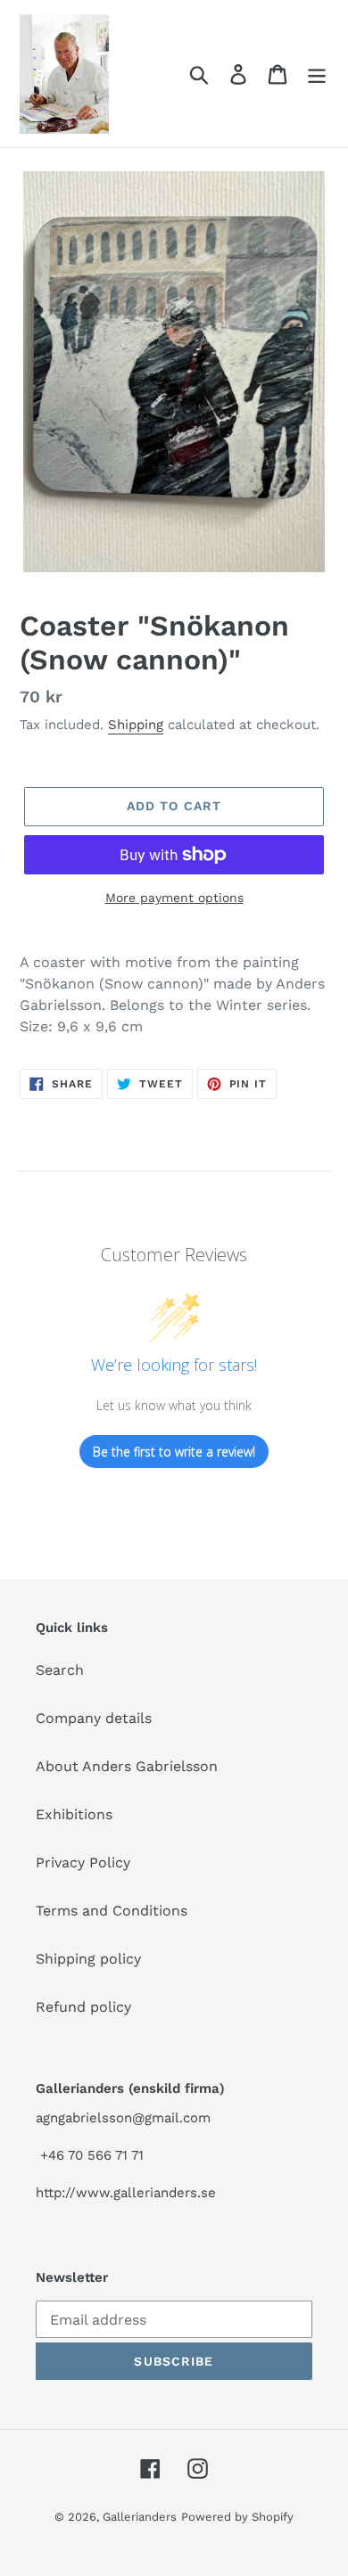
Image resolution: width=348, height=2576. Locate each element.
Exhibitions (74, 1814)
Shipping (136, 725)
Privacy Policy (83, 1862)
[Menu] (317, 74)
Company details (94, 1718)
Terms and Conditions (112, 1911)
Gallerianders (140, 2517)
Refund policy (83, 2007)
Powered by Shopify (237, 2517)
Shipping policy (88, 1959)
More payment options (174, 898)
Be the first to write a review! (174, 1452)
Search (60, 1670)
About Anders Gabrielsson (127, 1766)
